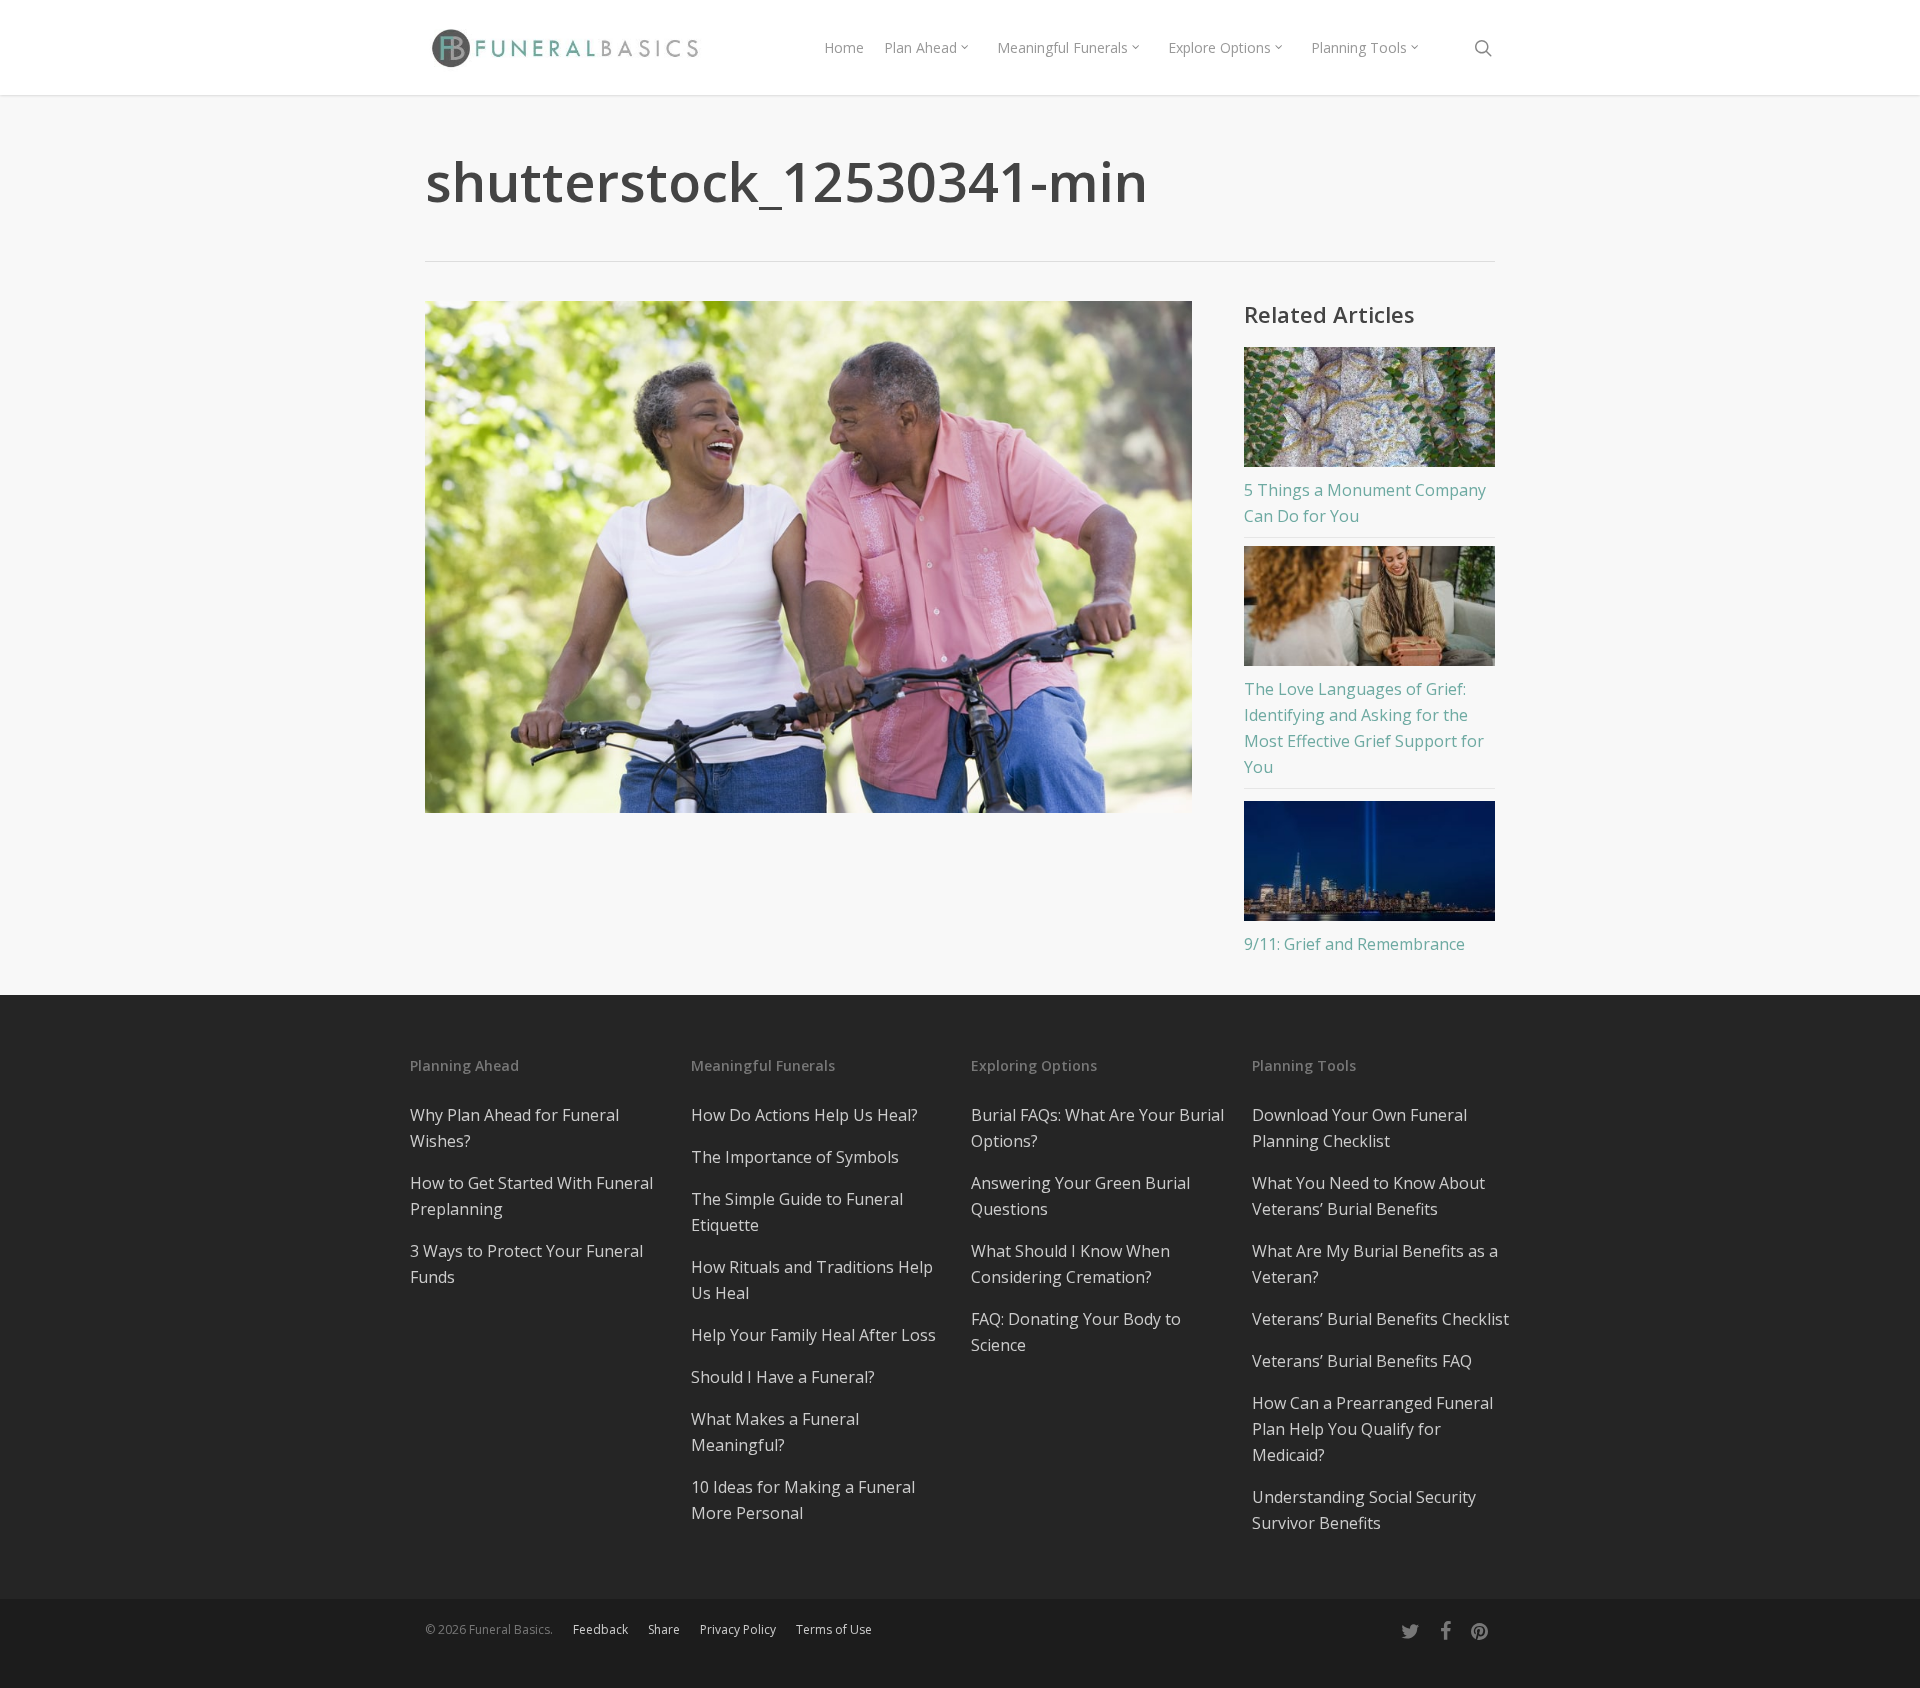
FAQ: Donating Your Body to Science (1076, 1332)
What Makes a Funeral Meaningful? (775, 1432)
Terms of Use (834, 1629)
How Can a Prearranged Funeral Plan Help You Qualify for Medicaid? (1372, 1429)
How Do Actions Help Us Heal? (804, 1115)
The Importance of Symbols (795, 1157)
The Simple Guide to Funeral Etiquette (797, 1212)
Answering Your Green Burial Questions (1080, 1196)
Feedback (600, 1629)
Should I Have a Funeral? (783, 1377)
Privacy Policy (738, 1629)
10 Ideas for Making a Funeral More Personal (803, 1500)
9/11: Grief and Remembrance (1354, 944)
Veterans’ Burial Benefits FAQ (1362, 1361)
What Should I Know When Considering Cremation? (1070, 1264)
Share (664, 1629)
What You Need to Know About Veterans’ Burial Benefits (1368, 1196)
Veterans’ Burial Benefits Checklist (1380, 1319)
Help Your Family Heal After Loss (813, 1335)
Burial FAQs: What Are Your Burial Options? (1097, 1128)
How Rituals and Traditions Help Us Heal (812, 1280)
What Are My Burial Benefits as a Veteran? (1375, 1264)
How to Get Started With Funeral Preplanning (531, 1196)
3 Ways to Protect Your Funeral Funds (526, 1264)
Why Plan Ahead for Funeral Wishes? (514, 1128)
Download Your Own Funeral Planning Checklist (1359, 1128)
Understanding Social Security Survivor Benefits (1364, 1510)
